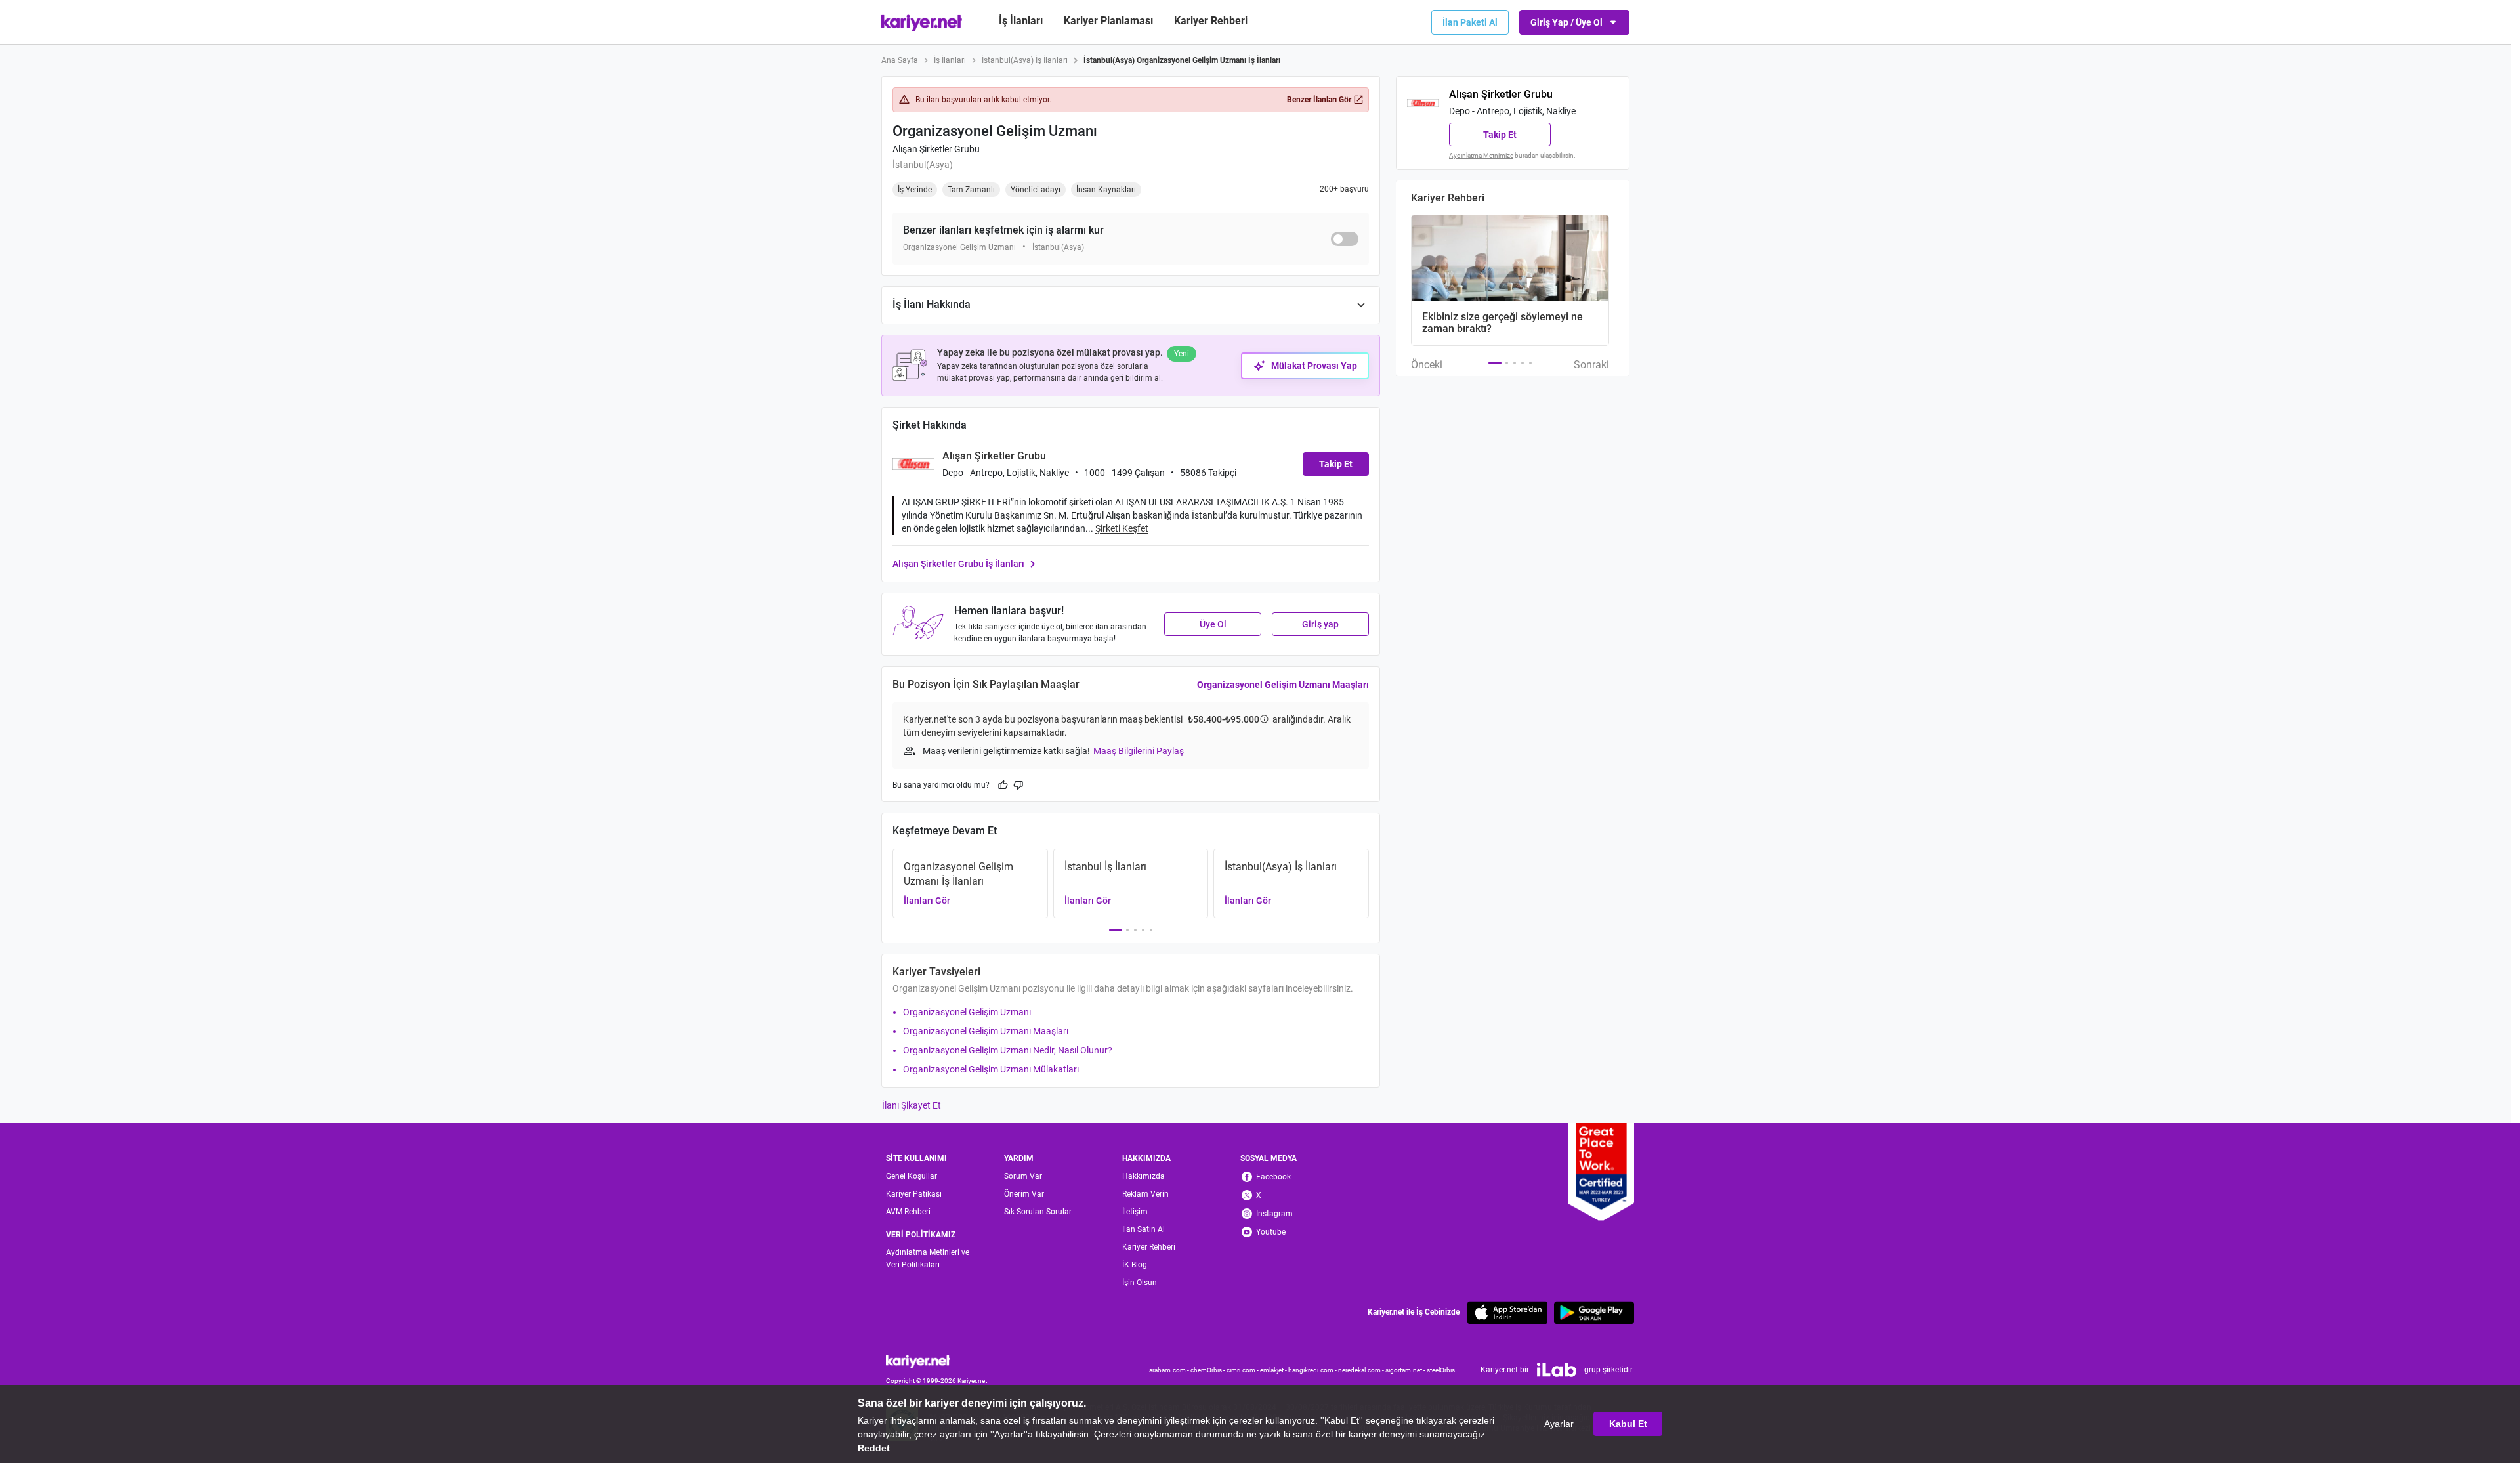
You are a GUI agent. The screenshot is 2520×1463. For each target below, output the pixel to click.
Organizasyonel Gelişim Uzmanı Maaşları (1283, 685)
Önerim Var (1024, 1194)
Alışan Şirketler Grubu (936, 149)
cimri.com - (1243, 1370)
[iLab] (1557, 1370)
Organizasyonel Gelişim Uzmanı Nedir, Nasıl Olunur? (1008, 1050)
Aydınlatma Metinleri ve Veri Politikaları (928, 1259)
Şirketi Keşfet (1122, 528)
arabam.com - (1170, 1370)
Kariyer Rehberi (1149, 1247)
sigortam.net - (1406, 1370)
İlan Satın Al (1144, 1229)
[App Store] (1507, 1312)
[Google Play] (1594, 1312)
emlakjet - (1274, 1370)
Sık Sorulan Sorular (1038, 1212)
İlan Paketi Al (1470, 22)
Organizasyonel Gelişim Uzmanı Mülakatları (991, 1069)
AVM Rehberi (908, 1212)
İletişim (1135, 1212)
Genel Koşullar (912, 1176)
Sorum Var (1023, 1176)
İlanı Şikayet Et (912, 1105)
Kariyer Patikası (914, 1194)
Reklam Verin (1145, 1194)
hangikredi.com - (1313, 1370)
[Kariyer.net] (936, 1360)
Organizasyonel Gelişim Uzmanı (967, 1012)
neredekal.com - (1362, 1370)
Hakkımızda (1144, 1176)
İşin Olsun (1140, 1283)
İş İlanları (1021, 21)
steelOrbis (1441, 1370)
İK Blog (1135, 1265)
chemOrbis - (1208, 1370)
